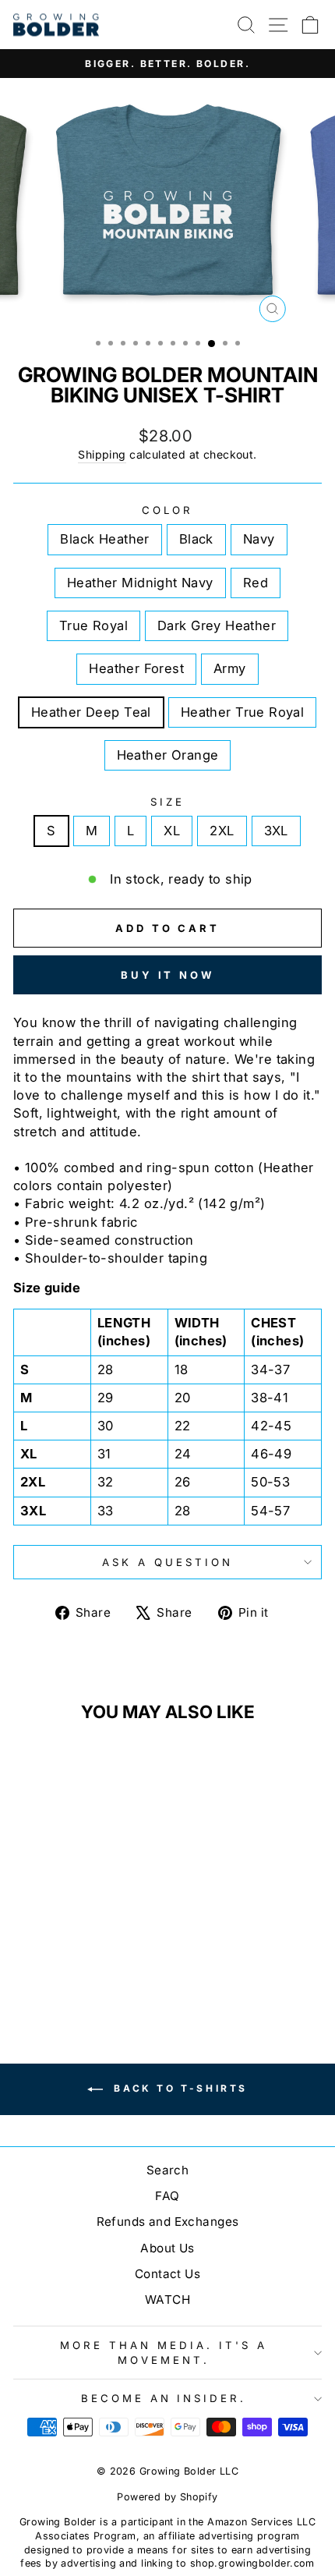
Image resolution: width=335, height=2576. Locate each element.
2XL (222, 831)
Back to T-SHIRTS (178, 2088)
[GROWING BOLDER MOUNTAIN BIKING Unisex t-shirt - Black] (45, 1956)
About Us (167, 2248)
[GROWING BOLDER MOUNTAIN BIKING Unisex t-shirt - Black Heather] (27, 1956)
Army (230, 668)
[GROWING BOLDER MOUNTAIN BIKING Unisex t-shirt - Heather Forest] (45, 1971)
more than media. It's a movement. (163, 2353)
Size (167, 802)
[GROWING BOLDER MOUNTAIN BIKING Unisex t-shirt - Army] (63, 1971)
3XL (276, 831)
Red (256, 583)
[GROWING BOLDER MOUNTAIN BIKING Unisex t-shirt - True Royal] (116, 1956)
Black (196, 539)
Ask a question (167, 1562)
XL (172, 831)
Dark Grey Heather (217, 625)
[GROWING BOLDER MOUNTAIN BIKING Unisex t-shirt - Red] (99, 1956)
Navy (259, 539)
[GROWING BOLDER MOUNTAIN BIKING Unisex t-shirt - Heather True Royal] (99, 1971)
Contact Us (167, 2274)
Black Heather (104, 539)
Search (167, 2170)
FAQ (167, 2196)
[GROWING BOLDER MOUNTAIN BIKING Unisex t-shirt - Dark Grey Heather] (27, 1971)
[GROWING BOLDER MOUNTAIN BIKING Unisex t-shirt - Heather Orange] (116, 1971)
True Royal (93, 625)
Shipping (102, 454)
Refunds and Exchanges (168, 2222)
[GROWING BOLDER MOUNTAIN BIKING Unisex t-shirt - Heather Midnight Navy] (81, 1956)
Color (167, 510)
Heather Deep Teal (91, 712)
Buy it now (167, 975)
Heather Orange (168, 755)
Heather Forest (136, 668)
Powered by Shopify (167, 2497)
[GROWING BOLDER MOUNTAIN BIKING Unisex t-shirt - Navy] (63, 1956)
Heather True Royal (242, 712)
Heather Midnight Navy (140, 583)
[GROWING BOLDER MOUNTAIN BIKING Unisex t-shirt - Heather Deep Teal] (81, 1971)
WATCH (167, 2300)
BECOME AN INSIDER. (164, 2398)
